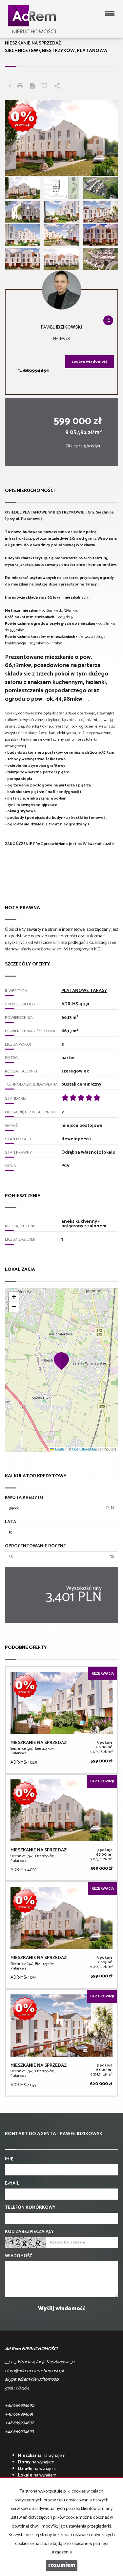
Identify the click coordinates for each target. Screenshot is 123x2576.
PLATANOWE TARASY (84, 991)
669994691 (35, 371)
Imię (9, 2159)
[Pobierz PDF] (32, 87)
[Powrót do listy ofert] (10, 87)
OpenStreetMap (85, 1449)
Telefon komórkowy (30, 2208)
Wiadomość (19, 2256)
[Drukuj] (20, 87)
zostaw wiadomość (90, 362)
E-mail (12, 2184)
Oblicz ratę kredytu (84, 446)
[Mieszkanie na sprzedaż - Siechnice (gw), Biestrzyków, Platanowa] (61, 1720)
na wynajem (42, 2456)
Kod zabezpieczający (29, 2232)
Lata (10, 1522)
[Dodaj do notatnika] (45, 87)
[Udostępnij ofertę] (57, 87)
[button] (61, 1361)
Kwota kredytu (24, 1498)
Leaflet (60, 1449)
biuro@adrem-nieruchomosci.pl (34, 2371)
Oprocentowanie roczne (35, 1546)
